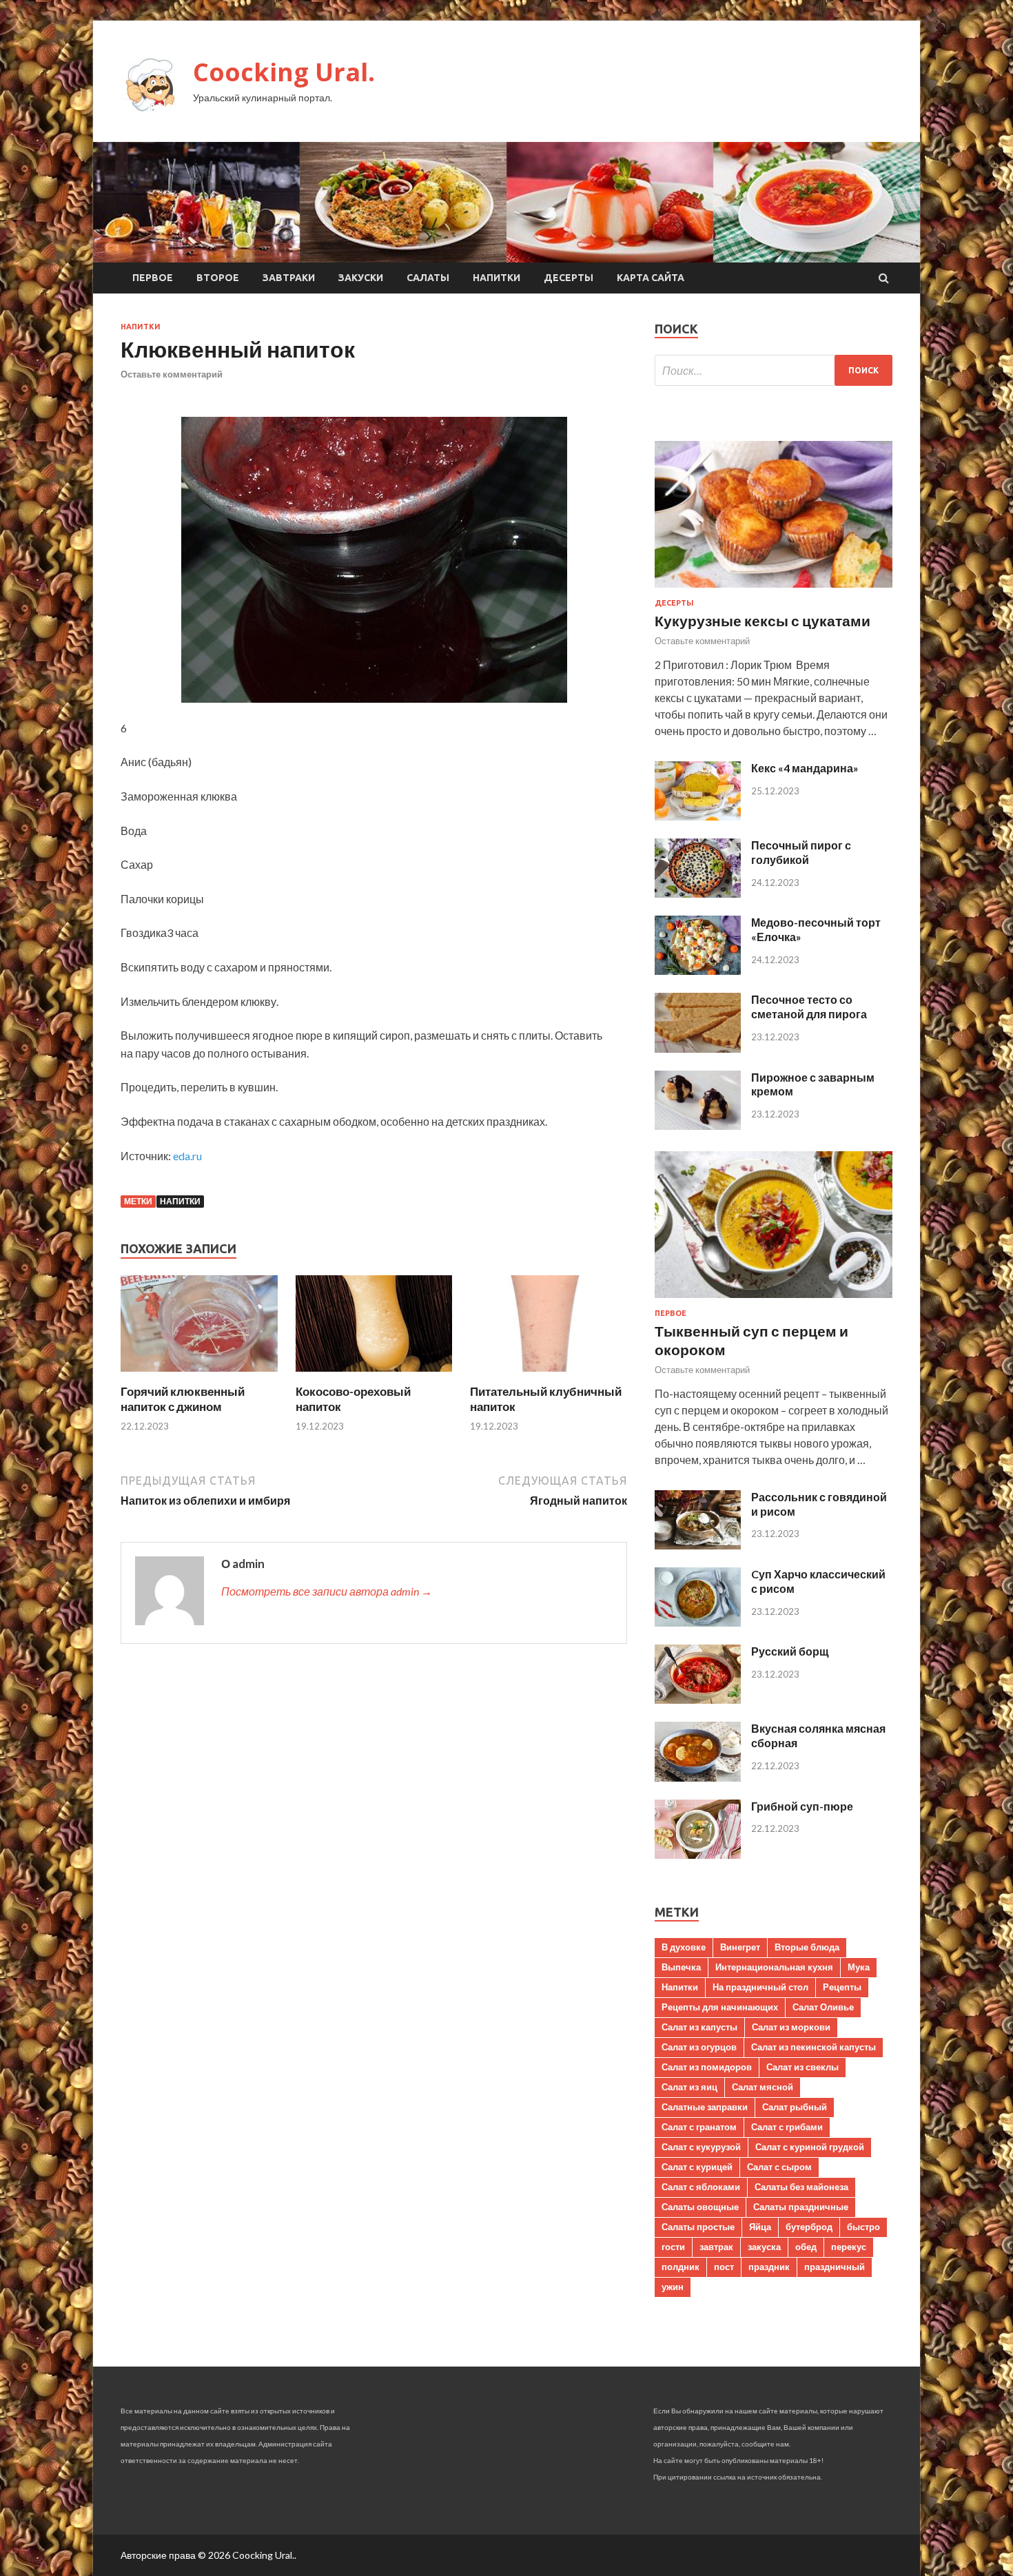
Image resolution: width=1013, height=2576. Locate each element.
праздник (769, 2267)
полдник (681, 2267)
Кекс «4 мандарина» (805, 768)
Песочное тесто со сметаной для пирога (809, 1007)
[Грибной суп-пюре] (698, 1854)
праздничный (835, 2267)
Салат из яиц (689, 2087)
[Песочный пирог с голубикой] (698, 893)
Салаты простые (698, 2227)
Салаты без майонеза (801, 2187)
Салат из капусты (699, 2027)
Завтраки (289, 278)
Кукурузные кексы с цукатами (763, 620)
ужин (673, 2287)
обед (806, 2247)
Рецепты (842, 1987)
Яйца (760, 2227)
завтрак (716, 2247)
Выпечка (681, 1967)
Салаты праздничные (801, 2207)
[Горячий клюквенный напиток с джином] (199, 1375)
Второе (218, 278)
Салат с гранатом (699, 2127)
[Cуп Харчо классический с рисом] (698, 1622)
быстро (863, 2227)
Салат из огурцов (699, 2047)
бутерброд (809, 2227)
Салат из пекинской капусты (814, 2047)
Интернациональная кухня (774, 1967)
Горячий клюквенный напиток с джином (183, 1399)
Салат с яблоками (701, 2187)
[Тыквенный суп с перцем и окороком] (774, 1300)
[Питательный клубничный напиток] (549, 1375)
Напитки (497, 278)
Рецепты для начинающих (720, 2007)
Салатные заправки (705, 2107)
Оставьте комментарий (172, 374)
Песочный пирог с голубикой (801, 852)
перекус (849, 2247)
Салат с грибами (787, 2127)
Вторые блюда (807, 1947)
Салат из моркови (791, 2027)
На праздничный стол (760, 1987)
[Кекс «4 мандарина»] (698, 816)
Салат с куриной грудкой (810, 2147)
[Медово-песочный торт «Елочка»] (698, 970)
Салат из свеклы (802, 2067)
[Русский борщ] (698, 1699)
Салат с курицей (697, 2167)
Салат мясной (763, 2087)
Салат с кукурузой (701, 2147)
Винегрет (740, 1947)
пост (724, 2267)
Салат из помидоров (707, 2067)
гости (673, 2247)
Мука (859, 1967)
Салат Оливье (823, 2007)
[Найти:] (774, 370)
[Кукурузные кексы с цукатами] (774, 590)
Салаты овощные (700, 2207)
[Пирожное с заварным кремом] (698, 1125)
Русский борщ (790, 1651)
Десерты (569, 278)
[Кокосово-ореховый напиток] (374, 1375)
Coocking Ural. (284, 72)
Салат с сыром (779, 2167)
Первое (153, 278)
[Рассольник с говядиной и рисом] (698, 1545)
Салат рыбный (795, 2107)
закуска (764, 2247)
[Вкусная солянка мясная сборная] (698, 1777)
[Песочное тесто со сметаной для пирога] (698, 1048)
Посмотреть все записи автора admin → (327, 1591)
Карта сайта (651, 278)
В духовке (684, 1947)
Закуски (361, 278)
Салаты (428, 278)
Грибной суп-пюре (802, 1806)
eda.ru (187, 1156)
